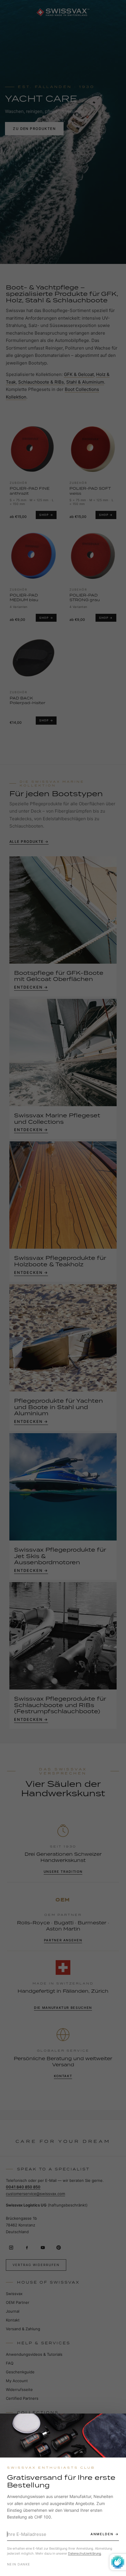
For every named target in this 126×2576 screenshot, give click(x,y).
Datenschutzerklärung (85, 2553)
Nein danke (19, 2564)
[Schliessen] (116, 2423)
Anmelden (102, 2534)
